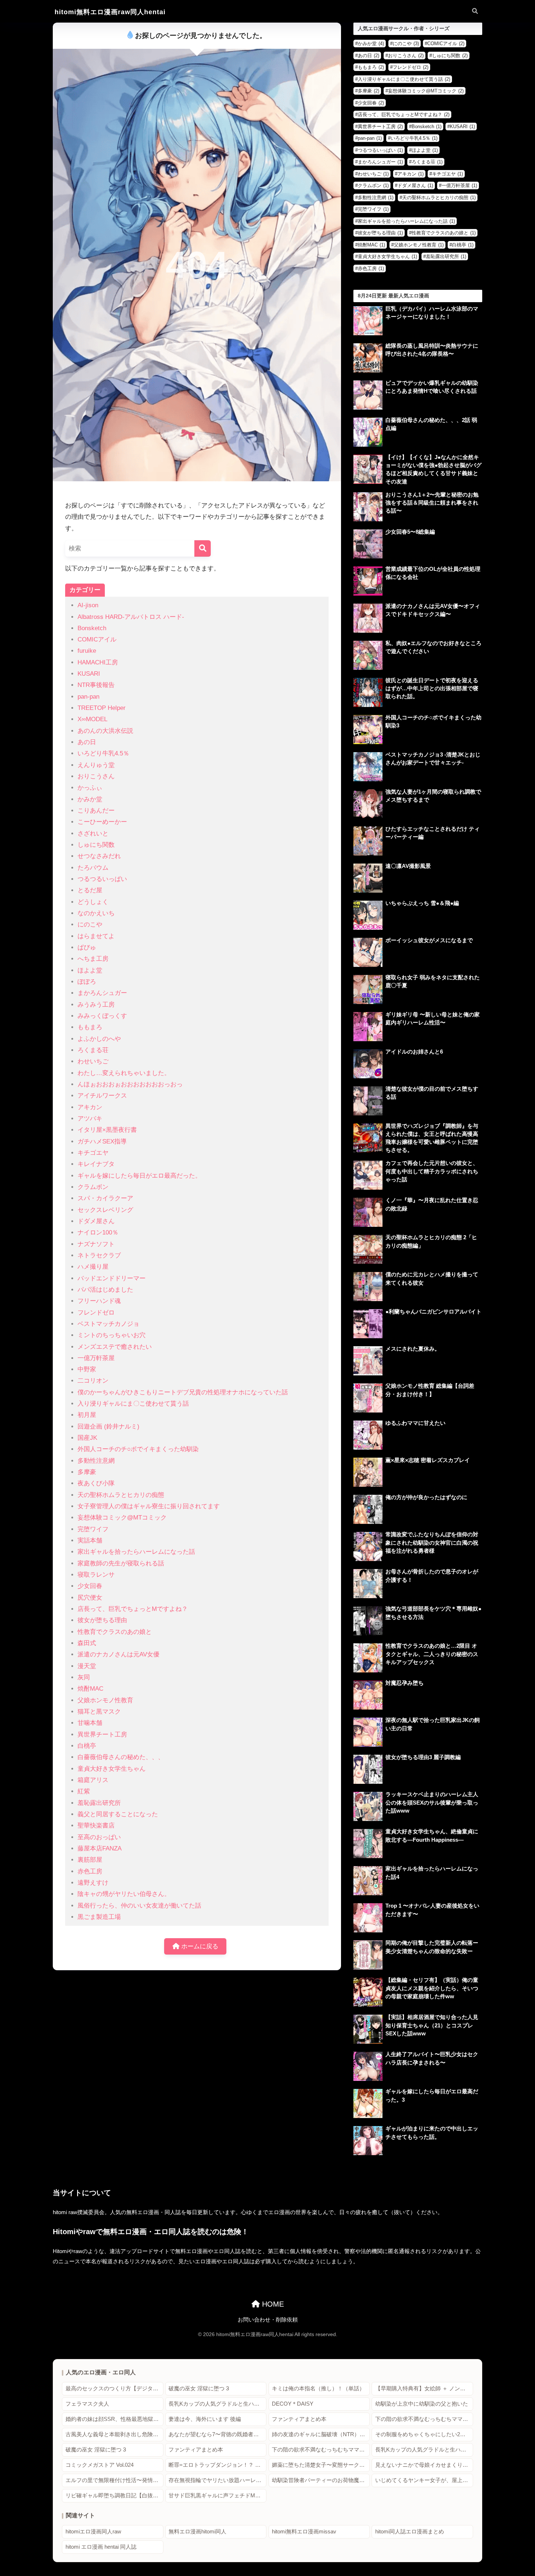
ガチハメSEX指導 (102, 1141)
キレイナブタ (96, 1164)
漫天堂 (87, 1666)
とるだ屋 (90, 890)
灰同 (84, 1677)
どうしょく (93, 902)
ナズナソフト (96, 1244)
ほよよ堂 (90, 970)
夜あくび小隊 (96, 1483)
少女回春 (90, 1586)
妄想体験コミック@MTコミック (122, 1518)
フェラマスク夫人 (87, 2404)
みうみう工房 (96, 1005)
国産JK (87, 1438)
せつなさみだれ (99, 856)
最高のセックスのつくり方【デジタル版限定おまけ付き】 (114, 2389)
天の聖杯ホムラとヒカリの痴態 (121, 1495)
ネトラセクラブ (99, 1255)
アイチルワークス (102, 1096)
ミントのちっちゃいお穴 (112, 1335)
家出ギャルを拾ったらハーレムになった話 (136, 1552)
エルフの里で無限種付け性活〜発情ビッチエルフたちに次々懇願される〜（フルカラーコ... (114, 2480)
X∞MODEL (92, 719)
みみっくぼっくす (102, 1016)
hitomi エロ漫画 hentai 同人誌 (101, 2547)
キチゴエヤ (93, 1153)
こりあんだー (96, 811)
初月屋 (87, 1415)
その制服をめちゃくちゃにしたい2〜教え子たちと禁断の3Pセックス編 (424, 2434)
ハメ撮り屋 (93, 1267)
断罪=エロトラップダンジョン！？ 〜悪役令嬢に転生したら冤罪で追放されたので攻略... (217, 2465)
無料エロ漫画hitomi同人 (197, 2532)
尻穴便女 (90, 1598)
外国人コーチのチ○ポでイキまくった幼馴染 (138, 1449)
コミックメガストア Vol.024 (100, 2465)
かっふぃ (90, 788)
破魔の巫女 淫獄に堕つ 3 (199, 2389)
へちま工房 (93, 959)
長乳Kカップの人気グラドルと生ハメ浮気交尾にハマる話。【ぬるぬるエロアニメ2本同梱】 (217, 2404)
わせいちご (93, 1061)
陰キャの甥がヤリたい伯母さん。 (124, 1894)
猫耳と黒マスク (99, 1712)
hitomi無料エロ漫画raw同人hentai (110, 12)
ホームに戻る (199, 1946)
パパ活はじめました (105, 1290)
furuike (87, 651)
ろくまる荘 (93, 1050)
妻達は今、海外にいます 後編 (205, 2419)
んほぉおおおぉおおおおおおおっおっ (130, 1084)
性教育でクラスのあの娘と (115, 1632)
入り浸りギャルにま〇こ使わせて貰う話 (133, 1404)
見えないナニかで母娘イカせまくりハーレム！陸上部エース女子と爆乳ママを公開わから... (424, 2465)
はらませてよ (96, 936)
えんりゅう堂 (96, 765)
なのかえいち (96, 913)
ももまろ (90, 1027)
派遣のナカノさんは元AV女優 (118, 1654)
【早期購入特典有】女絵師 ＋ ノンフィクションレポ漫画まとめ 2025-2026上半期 (424, 2389)
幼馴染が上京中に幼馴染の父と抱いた (422, 2404)
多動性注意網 (96, 1461)
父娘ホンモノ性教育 (105, 1700)
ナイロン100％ (98, 1232)
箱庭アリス (93, 1780)
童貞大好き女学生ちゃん (112, 1769)
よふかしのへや (99, 1039)
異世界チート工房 (102, 1735)
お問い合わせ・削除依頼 (268, 2320)
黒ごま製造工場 (99, 1917)
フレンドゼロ (96, 1313)
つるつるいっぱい (102, 879)
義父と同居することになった (118, 1814)
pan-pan (88, 697)
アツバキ (90, 1119)
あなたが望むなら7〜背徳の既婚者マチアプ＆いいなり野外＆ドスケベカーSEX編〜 (217, 2434)
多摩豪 (87, 1472)
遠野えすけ (93, 1883)
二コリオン (93, 1381)
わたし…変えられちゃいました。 (124, 1073)
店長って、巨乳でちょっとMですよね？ (133, 1609)
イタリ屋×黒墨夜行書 (107, 1130)
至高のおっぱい (99, 1837)
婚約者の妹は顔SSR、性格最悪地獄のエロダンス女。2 (114, 2419)
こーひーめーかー (102, 822)
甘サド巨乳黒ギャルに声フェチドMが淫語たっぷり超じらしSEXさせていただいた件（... (217, 2496)
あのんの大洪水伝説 (105, 731)
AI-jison (88, 605)
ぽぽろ (87, 982)
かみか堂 (90, 799)
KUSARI (89, 674)
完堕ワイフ (93, 1529)
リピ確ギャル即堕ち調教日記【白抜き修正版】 (114, 2496)
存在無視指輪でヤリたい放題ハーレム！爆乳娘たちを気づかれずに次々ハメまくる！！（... (217, 2480)
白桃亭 (87, 1746)
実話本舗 (90, 1540)
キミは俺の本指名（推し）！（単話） (318, 2389)
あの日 (87, 742)
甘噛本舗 (90, 1723)
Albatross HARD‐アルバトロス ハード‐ (131, 617)
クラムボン (93, 1187)
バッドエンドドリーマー (112, 1278)
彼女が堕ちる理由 (102, 1620)
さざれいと (93, 833)
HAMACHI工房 (98, 662)
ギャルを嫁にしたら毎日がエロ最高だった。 (139, 1176)
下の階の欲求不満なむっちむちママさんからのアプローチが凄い (424, 2419)
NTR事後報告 (96, 685)
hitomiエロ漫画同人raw (93, 2532)
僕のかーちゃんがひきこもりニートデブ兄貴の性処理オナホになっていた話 (183, 1392)
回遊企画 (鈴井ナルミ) (108, 1427)
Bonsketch (92, 628)
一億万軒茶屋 (96, 1358)
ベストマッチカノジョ (108, 1324)
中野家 (87, 1369)
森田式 (87, 1643)
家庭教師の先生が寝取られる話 (121, 1563)
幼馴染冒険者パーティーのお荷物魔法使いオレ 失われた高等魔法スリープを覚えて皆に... (321, 2480)
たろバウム (93, 868)
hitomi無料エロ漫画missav (304, 2532)
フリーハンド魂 (99, 1301)
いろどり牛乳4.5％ (103, 753)
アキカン (90, 1107)
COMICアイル (97, 639)
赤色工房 (90, 1871)
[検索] (203, 548)
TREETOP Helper (102, 708)
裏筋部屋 (90, 1860)
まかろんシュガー (102, 993)
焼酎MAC (90, 1689)
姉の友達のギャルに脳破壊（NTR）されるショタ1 (321, 2434)
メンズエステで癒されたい (115, 1347)
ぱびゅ (87, 947)
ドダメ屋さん (96, 1221)
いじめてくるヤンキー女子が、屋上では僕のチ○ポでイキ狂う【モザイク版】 (424, 2480)
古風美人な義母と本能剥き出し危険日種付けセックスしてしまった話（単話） (114, 2434)
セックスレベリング (105, 1210)
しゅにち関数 (96, 845)
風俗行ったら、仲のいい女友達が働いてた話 (139, 1906)
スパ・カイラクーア (105, 1198)
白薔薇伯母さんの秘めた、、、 (121, 1757)
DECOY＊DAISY (293, 2404)
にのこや (90, 924)
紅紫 (84, 1791)
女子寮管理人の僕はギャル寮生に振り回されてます (149, 1506)
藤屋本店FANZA (100, 1848)
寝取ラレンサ (96, 1575)
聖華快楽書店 (96, 1826)
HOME (272, 2304)
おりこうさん (96, 776)
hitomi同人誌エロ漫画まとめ (410, 2532)
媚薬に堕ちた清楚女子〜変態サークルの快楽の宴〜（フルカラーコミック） (321, 2465)
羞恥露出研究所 (99, 1803)
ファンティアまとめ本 (299, 2419)
